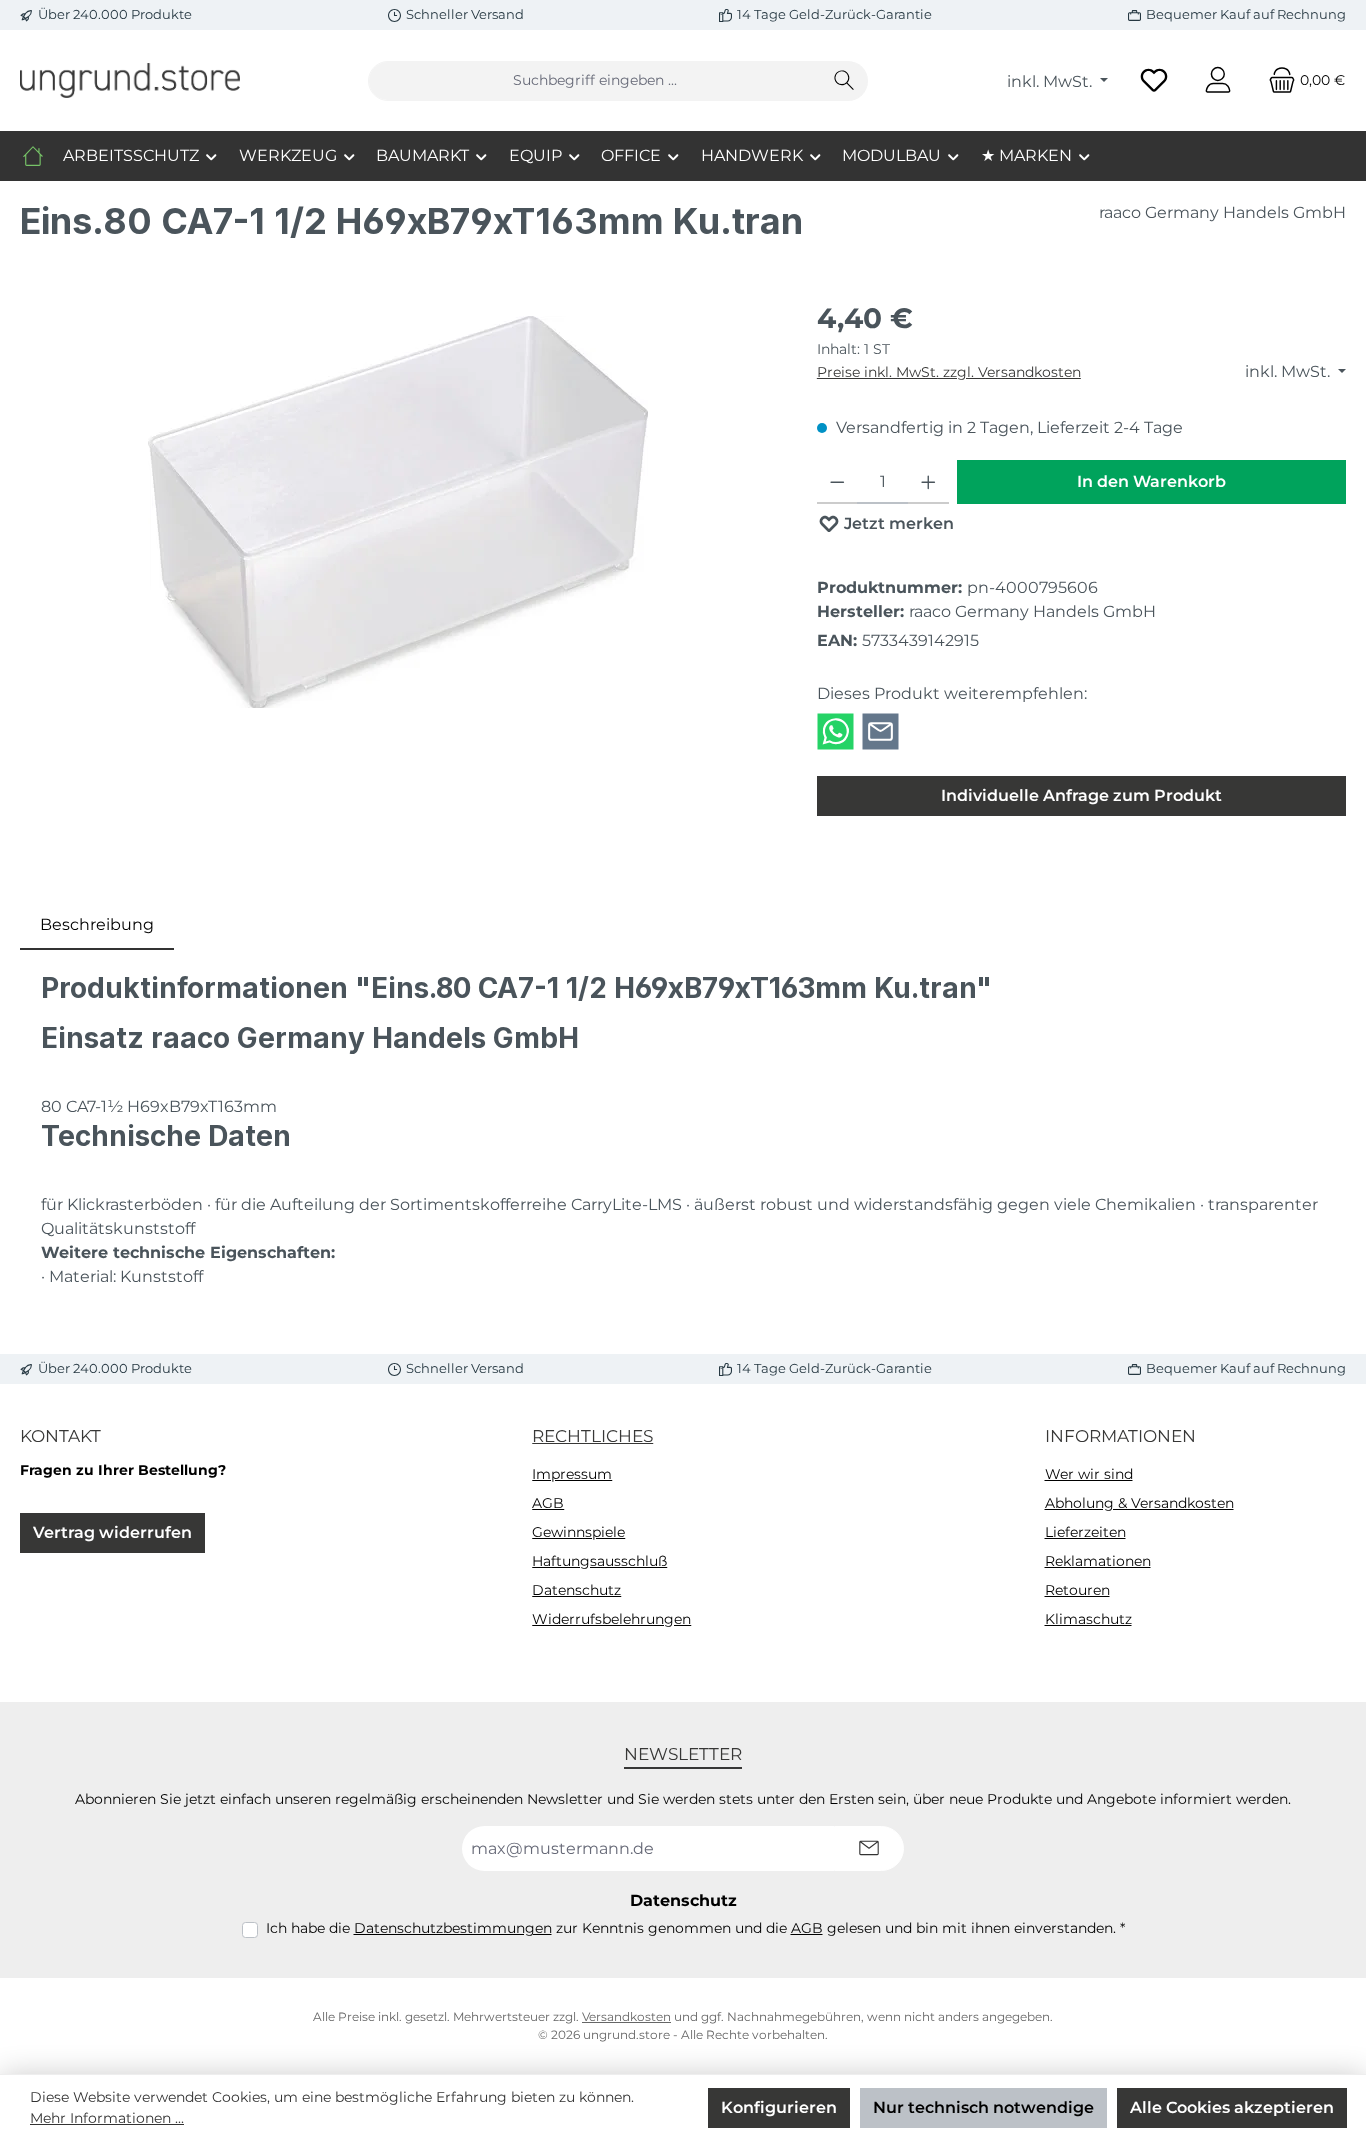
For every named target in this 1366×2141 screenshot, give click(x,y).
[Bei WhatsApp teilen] (835, 730)
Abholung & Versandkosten (1139, 1503)
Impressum (572, 1474)
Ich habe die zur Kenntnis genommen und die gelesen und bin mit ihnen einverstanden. (695, 1928)
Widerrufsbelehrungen (611, 1619)
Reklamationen (1098, 1561)
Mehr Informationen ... (107, 2118)
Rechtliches (592, 1436)
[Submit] (869, 1848)
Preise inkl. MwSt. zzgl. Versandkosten (949, 372)
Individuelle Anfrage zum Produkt (1081, 795)
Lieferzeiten (1085, 1532)
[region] (398, 512)
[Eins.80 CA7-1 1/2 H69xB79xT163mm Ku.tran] (398, 512)
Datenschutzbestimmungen (453, 1928)
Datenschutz (576, 1590)
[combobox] (595, 81)
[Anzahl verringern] (837, 482)
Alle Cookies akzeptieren (1232, 2107)
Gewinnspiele (578, 1532)
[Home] (33, 156)
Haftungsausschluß (599, 1561)
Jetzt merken (897, 523)
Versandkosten (626, 2016)
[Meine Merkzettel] (1154, 80)
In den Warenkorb (1151, 481)
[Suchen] (844, 81)
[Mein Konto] (1218, 80)
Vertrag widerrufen (112, 1532)
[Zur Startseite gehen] (130, 80)
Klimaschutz (1088, 1619)
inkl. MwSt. (1051, 81)
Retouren (1077, 1590)
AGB (548, 1503)
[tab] (97, 925)
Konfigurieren (779, 2107)
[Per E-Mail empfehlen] (880, 730)
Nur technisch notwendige (983, 2107)
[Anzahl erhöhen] (928, 482)
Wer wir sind (1089, 1474)
